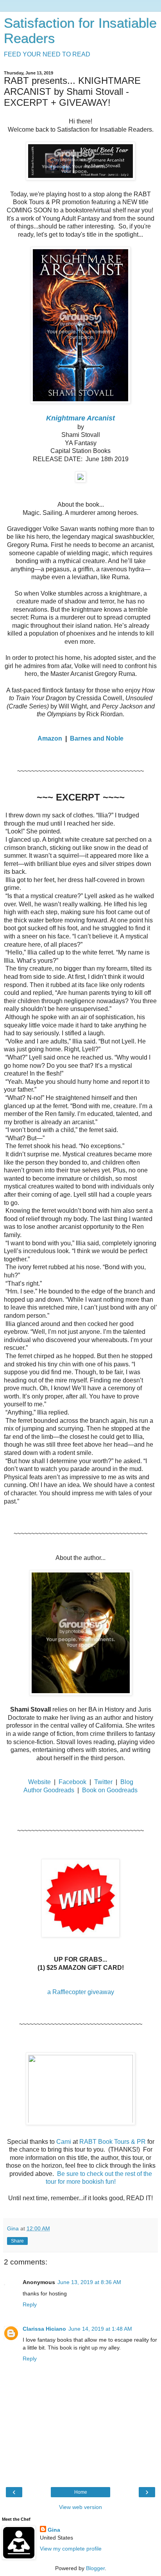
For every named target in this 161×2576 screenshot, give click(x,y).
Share (17, 2241)
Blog (127, 1782)
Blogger (95, 2568)
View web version (80, 2507)
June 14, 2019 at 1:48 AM (100, 2329)
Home (81, 2492)
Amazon (50, 738)
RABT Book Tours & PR (113, 2142)
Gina (54, 2530)
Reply (30, 2304)
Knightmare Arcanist (80, 418)
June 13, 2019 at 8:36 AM (89, 2282)
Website (39, 1782)
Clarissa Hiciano (44, 2329)
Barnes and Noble (97, 738)
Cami (64, 2142)
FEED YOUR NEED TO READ (47, 54)
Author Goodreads (49, 1790)
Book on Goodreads (110, 1790)
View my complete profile (71, 2549)
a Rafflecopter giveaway (81, 1992)
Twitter (103, 1782)
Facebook (72, 1782)
